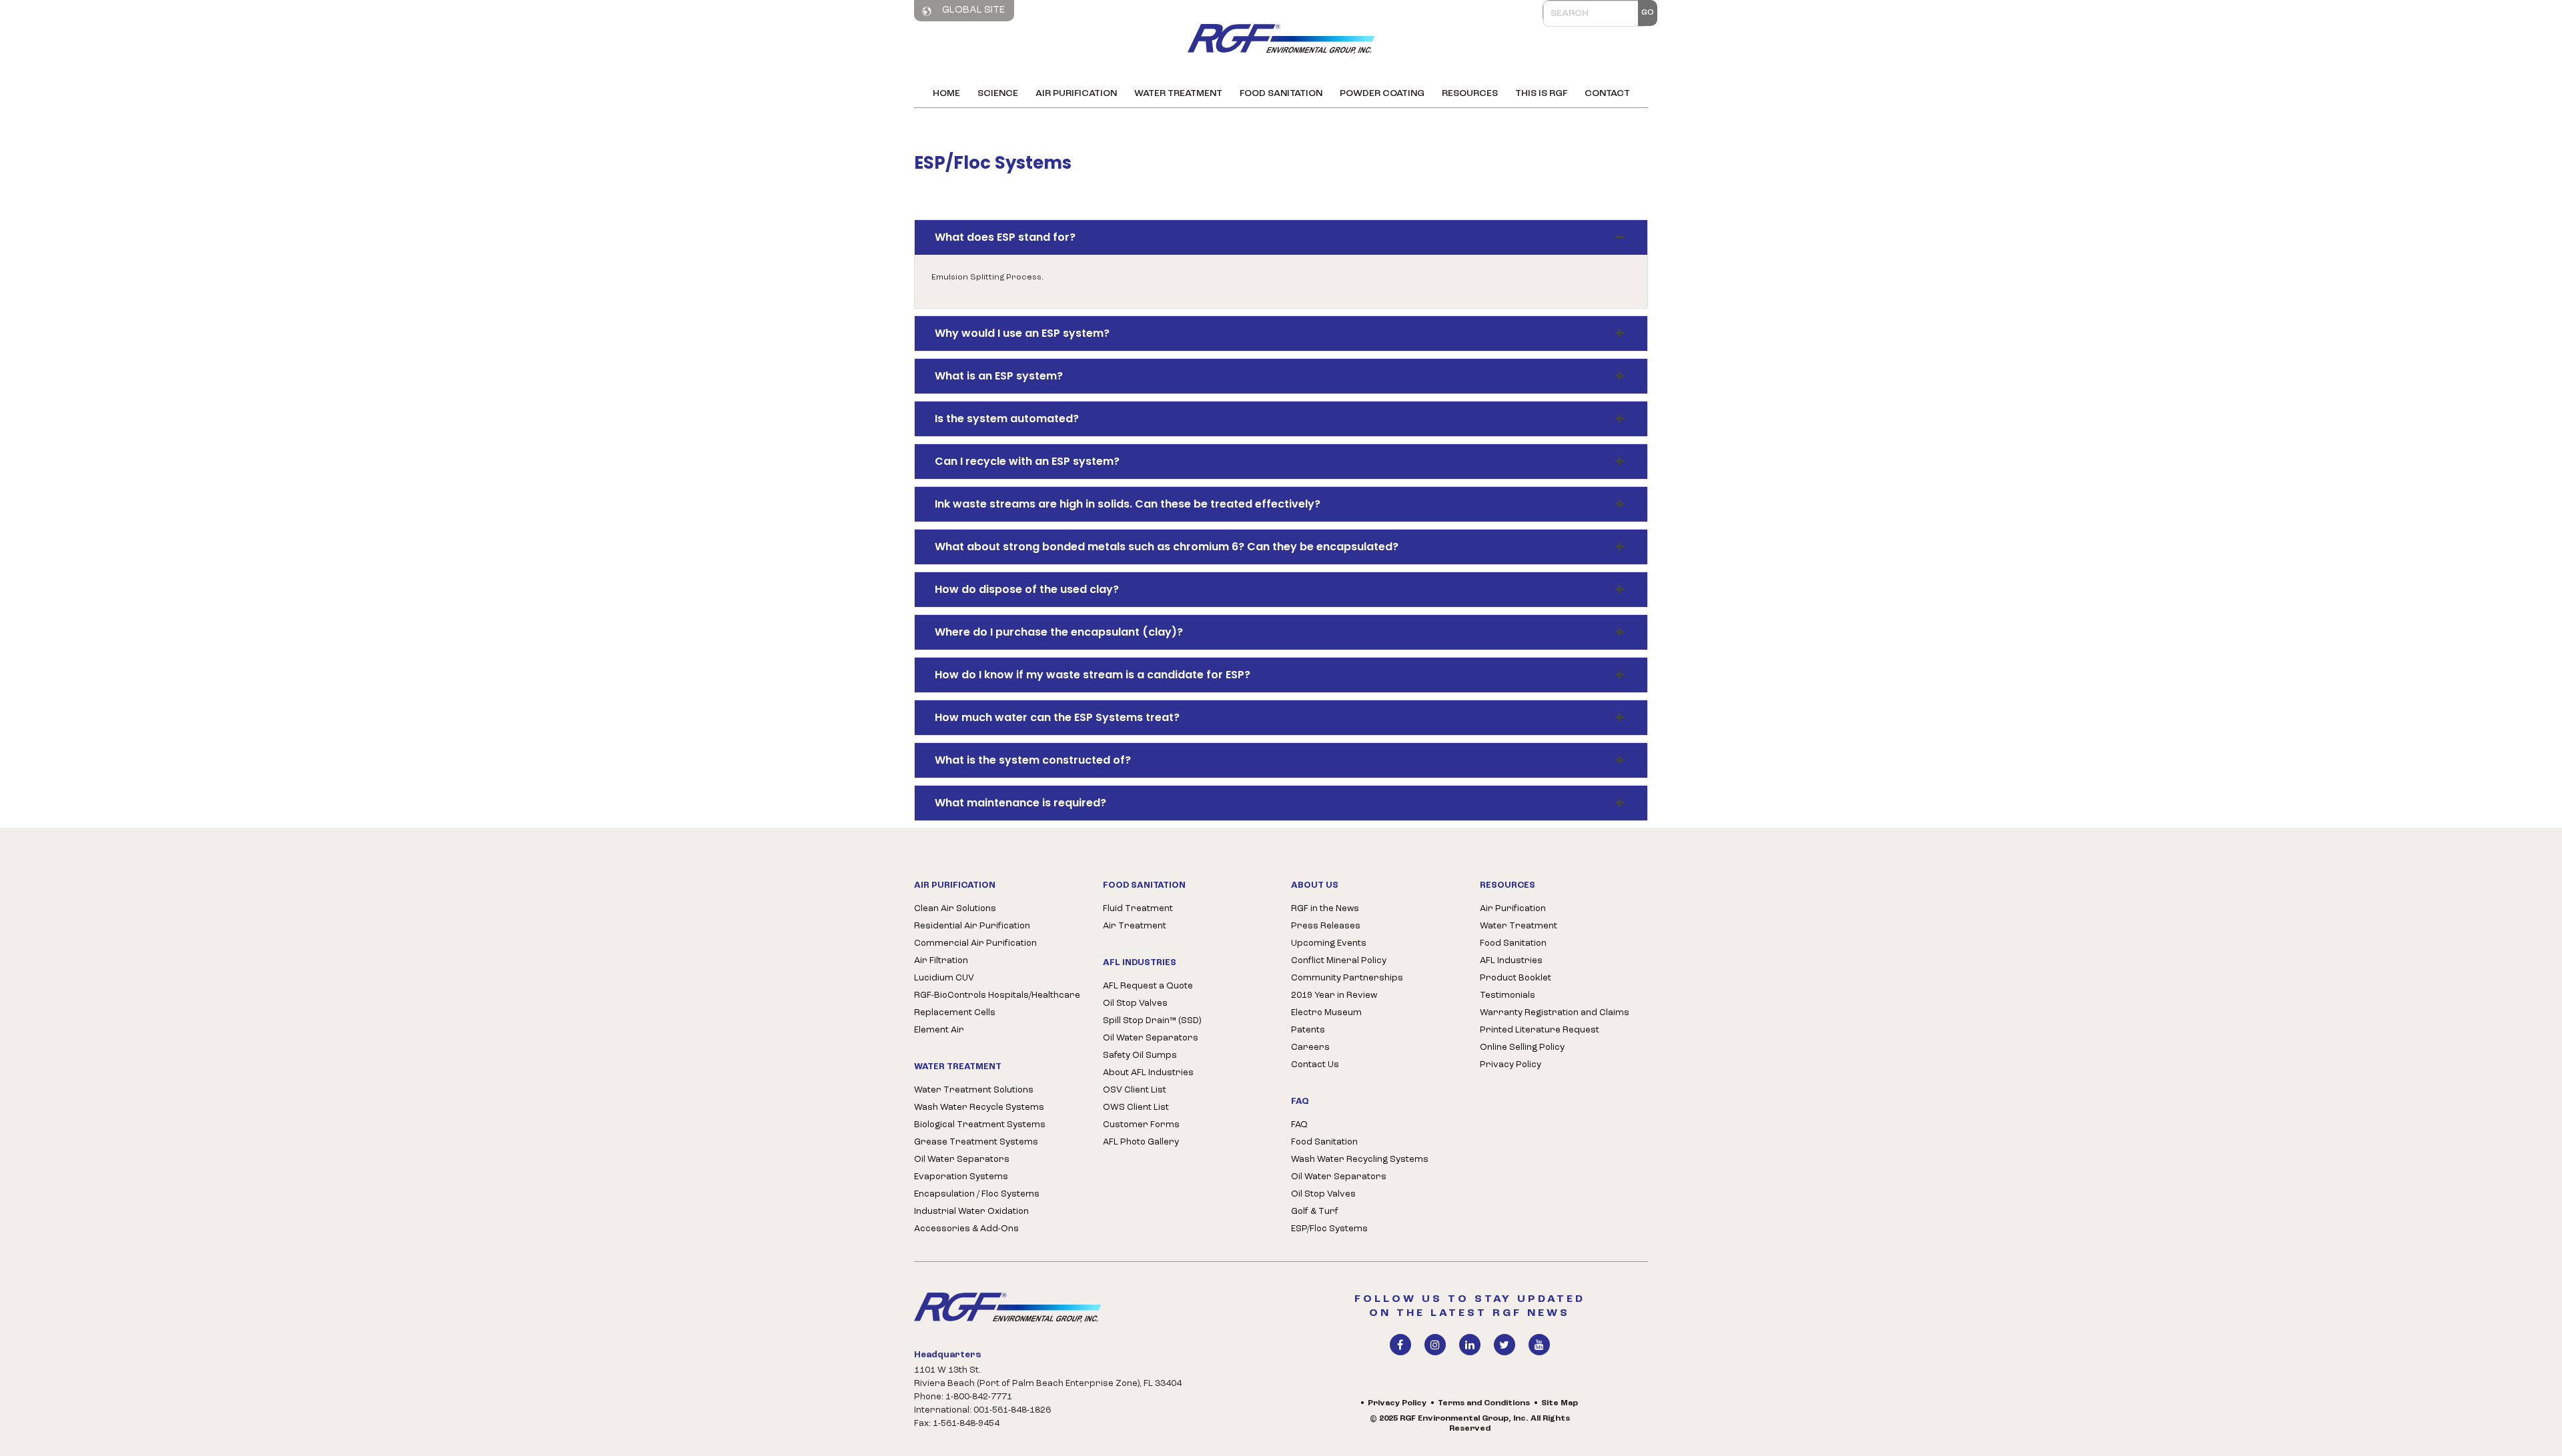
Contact (1607, 94)
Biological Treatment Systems (980, 1125)
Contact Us (1315, 1065)
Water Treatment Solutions (974, 1090)
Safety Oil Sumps (1140, 1055)
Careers (1310, 1047)
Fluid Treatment (1138, 909)
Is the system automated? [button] (1007, 419)
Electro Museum (1326, 1013)
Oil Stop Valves (1135, 1003)
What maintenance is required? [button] (1020, 803)
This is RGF (1541, 94)
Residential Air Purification (972, 926)
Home (946, 94)
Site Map (1560, 1403)
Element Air (939, 1030)
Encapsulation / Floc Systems (977, 1194)
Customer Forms (1141, 1125)
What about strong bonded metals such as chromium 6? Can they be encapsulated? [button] (1167, 547)
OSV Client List (1135, 1090)
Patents (1308, 1030)
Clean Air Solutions (955, 909)
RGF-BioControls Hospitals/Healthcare (997, 995)
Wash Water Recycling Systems (1360, 1160)
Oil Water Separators (962, 1160)
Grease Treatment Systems (976, 1142)
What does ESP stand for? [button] (1005, 237)
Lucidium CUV (944, 978)
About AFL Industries (1148, 1073)
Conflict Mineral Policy (1339, 961)
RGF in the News (1325, 909)
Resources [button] (1470, 94)
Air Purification (1076, 94)
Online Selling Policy (1522, 1047)
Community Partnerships (1347, 978)
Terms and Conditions (1484, 1403)
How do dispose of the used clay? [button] (1027, 589)
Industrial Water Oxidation (971, 1212)
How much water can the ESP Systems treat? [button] (1057, 717)
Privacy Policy (1511, 1065)
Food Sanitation (1281, 94)
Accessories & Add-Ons (966, 1229)
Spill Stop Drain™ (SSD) (1152, 1021)
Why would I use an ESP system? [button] (1022, 333)
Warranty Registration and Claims (1555, 1013)
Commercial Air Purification (975, 943)
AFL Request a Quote (1148, 986)
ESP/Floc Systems (1329, 1229)
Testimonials (1508, 995)
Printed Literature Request (1540, 1030)
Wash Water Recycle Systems (979, 1108)
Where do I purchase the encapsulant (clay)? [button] (1059, 632)
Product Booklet (1516, 978)
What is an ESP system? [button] (999, 376)
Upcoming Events (1329, 943)
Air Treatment (1135, 926)
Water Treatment (1178, 94)
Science (998, 94)
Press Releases (1326, 926)
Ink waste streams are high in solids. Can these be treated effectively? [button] (1128, 504)
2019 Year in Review (1334, 995)
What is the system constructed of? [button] (1033, 760)
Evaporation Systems (961, 1177)
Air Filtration (941, 961)
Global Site (972, 10)
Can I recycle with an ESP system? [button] (1027, 461)
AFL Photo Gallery (1141, 1142)
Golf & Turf (1315, 1212)
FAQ (1299, 1125)
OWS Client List (1136, 1108)
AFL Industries (1511, 961)
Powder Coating (1382, 94)
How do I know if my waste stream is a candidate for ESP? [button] (1093, 675)
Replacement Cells (955, 1013)
